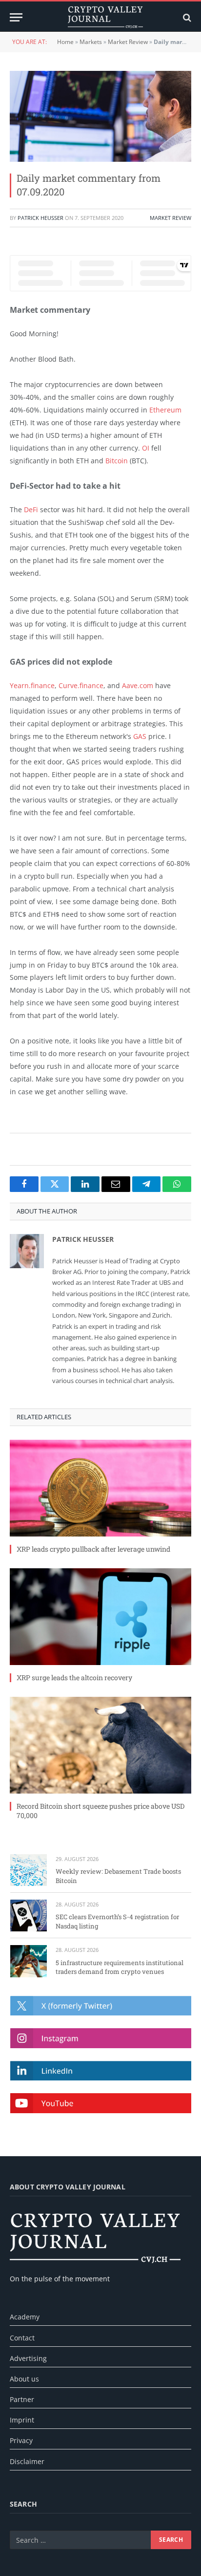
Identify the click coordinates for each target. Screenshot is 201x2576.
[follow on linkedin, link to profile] (101, 2071)
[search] (186, 17)
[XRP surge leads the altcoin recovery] (100, 1617)
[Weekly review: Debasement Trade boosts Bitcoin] (29, 1870)
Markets (91, 42)
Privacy (21, 2440)
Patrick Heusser (40, 218)
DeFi (31, 509)
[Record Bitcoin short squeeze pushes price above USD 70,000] (100, 1745)
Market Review (128, 42)
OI (146, 448)
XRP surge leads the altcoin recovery (74, 1678)
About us (24, 2379)
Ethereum (165, 410)
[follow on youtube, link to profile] (101, 2103)
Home (65, 42)
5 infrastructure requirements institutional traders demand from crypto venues (120, 1967)
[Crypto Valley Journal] (105, 17)
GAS (140, 736)
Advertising (28, 2358)
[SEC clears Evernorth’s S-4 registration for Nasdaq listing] (29, 1916)
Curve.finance (81, 685)
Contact (22, 2338)
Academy (25, 2317)
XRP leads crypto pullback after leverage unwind (93, 1549)
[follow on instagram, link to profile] (101, 2038)
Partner (22, 2399)
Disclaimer (27, 2461)
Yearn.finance (32, 685)
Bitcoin (117, 461)
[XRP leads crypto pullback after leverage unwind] (100, 1488)
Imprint (22, 2420)
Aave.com (138, 685)
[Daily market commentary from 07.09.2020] (100, 116)
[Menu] (16, 17)
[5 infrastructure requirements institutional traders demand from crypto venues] (29, 1961)
